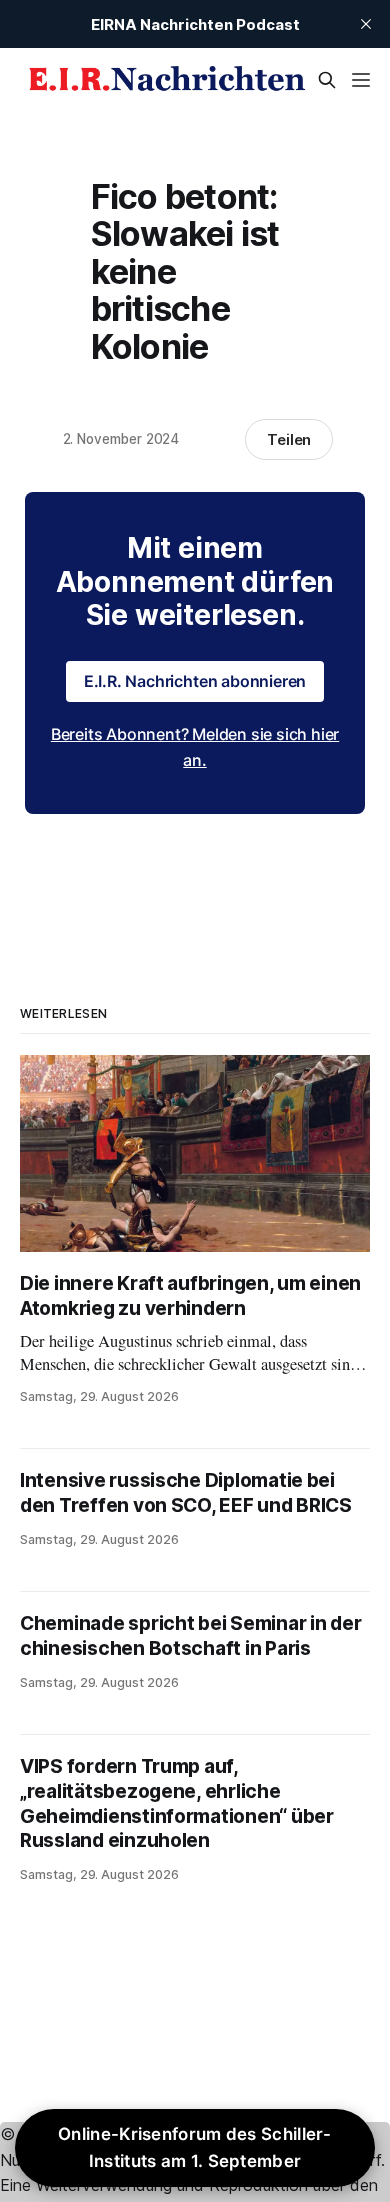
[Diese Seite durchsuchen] (327, 80)
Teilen (289, 439)
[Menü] (361, 80)
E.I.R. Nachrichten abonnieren (195, 681)
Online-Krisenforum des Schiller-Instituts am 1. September (195, 2147)
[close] (366, 24)
